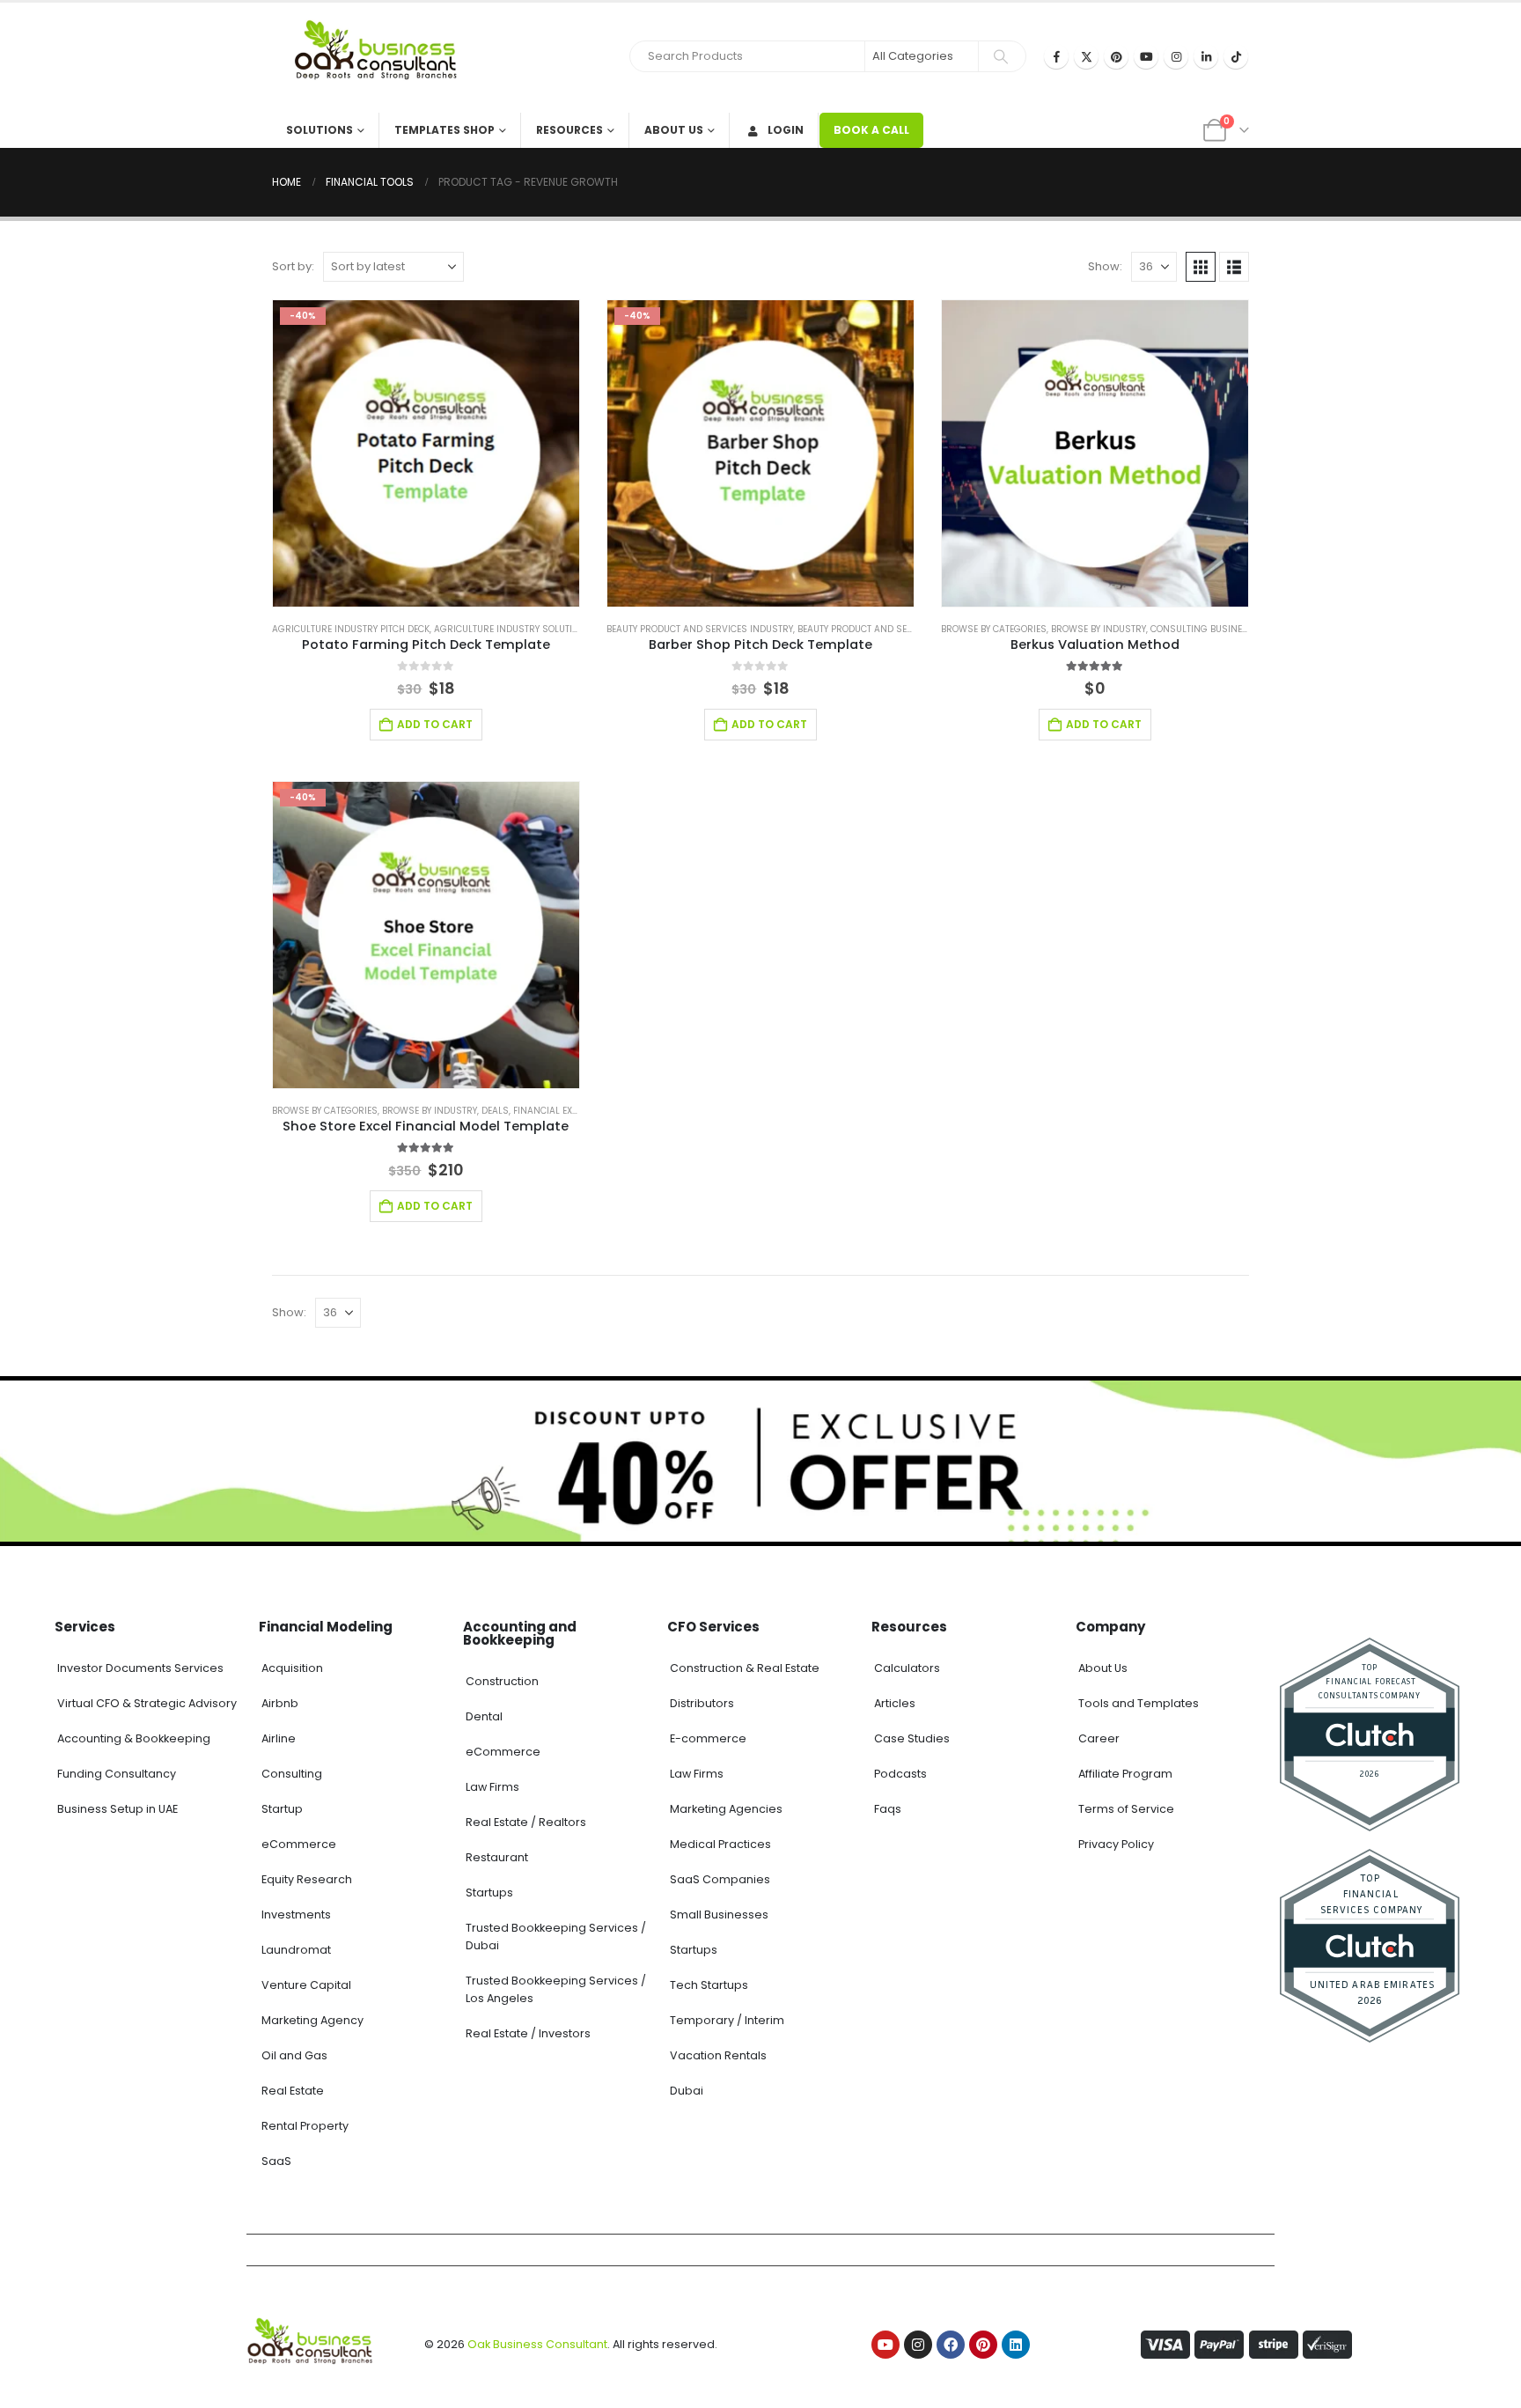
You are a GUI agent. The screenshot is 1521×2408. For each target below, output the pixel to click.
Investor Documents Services (140, 1668)
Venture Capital (306, 1985)
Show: (1105, 266)
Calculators (907, 1668)
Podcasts (900, 1774)
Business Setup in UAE (118, 1809)
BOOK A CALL (871, 130)
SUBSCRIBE (921, 2376)
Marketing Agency (312, 2020)
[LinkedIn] (1206, 56)
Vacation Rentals (718, 2055)
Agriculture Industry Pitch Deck (351, 629)
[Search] (1001, 56)
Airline (279, 1738)
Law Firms (492, 1787)
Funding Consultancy (117, 1774)
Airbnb (280, 1703)
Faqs (888, 1809)
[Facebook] (1056, 56)
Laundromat (296, 1950)
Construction (502, 1681)
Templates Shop (445, 130)
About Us (674, 130)
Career (1099, 1738)
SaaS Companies (720, 1879)
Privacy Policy (1116, 1844)
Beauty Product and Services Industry (700, 629)
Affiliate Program (1125, 1774)
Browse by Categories (994, 629)
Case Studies (912, 1738)
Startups (489, 1893)
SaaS (276, 2161)
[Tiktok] (1236, 56)
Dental (484, 1716)
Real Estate (293, 2091)
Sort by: (293, 266)
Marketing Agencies (726, 1809)
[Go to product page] (1095, 453)
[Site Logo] (382, 58)
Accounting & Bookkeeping (134, 1738)
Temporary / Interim (727, 2020)
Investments (296, 1915)
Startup (282, 1809)
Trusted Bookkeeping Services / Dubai (556, 1937)
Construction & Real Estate (745, 1668)
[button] (1201, 267)
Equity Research (307, 1879)
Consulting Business (1202, 629)
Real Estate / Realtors (526, 1822)
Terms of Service (1126, 1809)
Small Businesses (719, 1915)
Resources (569, 130)
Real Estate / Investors (528, 2033)
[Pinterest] (1116, 56)
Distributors (702, 1703)
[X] (1086, 56)
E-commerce (708, 1738)
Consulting (292, 1774)
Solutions (320, 130)
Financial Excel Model (566, 1111)
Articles (895, 1703)
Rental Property (305, 2126)
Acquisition (292, 1668)
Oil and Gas (294, 2055)
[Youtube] (1146, 56)
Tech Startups (709, 1985)
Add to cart (435, 724)
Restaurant (497, 1857)
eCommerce (299, 1844)
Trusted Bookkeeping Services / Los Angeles (556, 1989)
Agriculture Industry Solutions (513, 629)
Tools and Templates (1139, 1703)
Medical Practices (720, 1844)
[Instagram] (1176, 56)
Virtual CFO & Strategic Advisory (147, 1703)
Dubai (687, 2091)
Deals (495, 1111)
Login (786, 130)
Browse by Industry (1098, 629)
